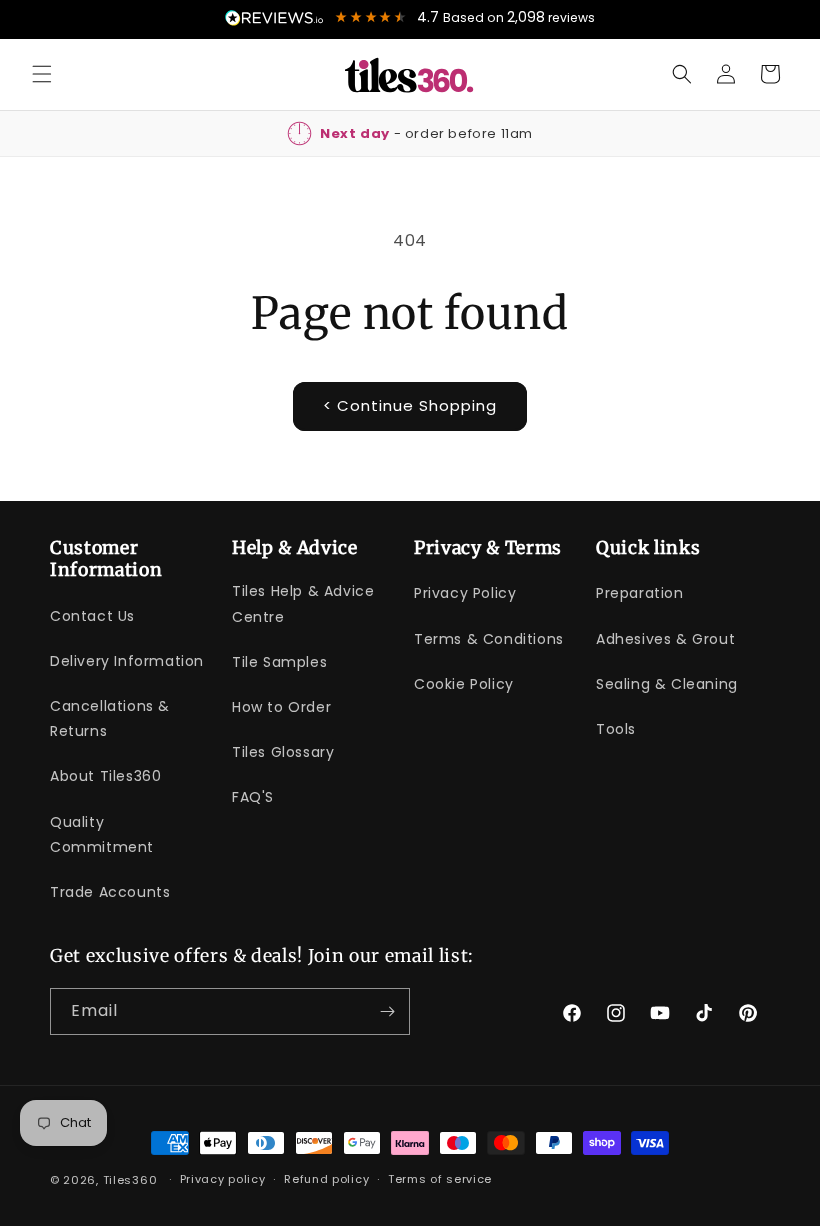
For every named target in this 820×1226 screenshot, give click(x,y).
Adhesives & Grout (665, 639)
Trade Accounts (110, 892)
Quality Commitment (102, 834)
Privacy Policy (465, 593)
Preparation (640, 593)
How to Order (281, 707)
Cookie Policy (464, 684)
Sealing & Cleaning (667, 684)
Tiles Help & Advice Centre (303, 603)
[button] (42, 74)
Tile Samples (279, 662)
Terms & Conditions (489, 639)
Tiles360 (130, 1180)
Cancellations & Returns (110, 718)
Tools (616, 729)
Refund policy (326, 1179)
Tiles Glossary (283, 752)
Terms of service (440, 1179)
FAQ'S (253, 797)
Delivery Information (127, 661)
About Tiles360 (105, 776)
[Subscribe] (387, 1011)
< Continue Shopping (410, 405)
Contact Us (92, 616)
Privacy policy (223, 1179)
